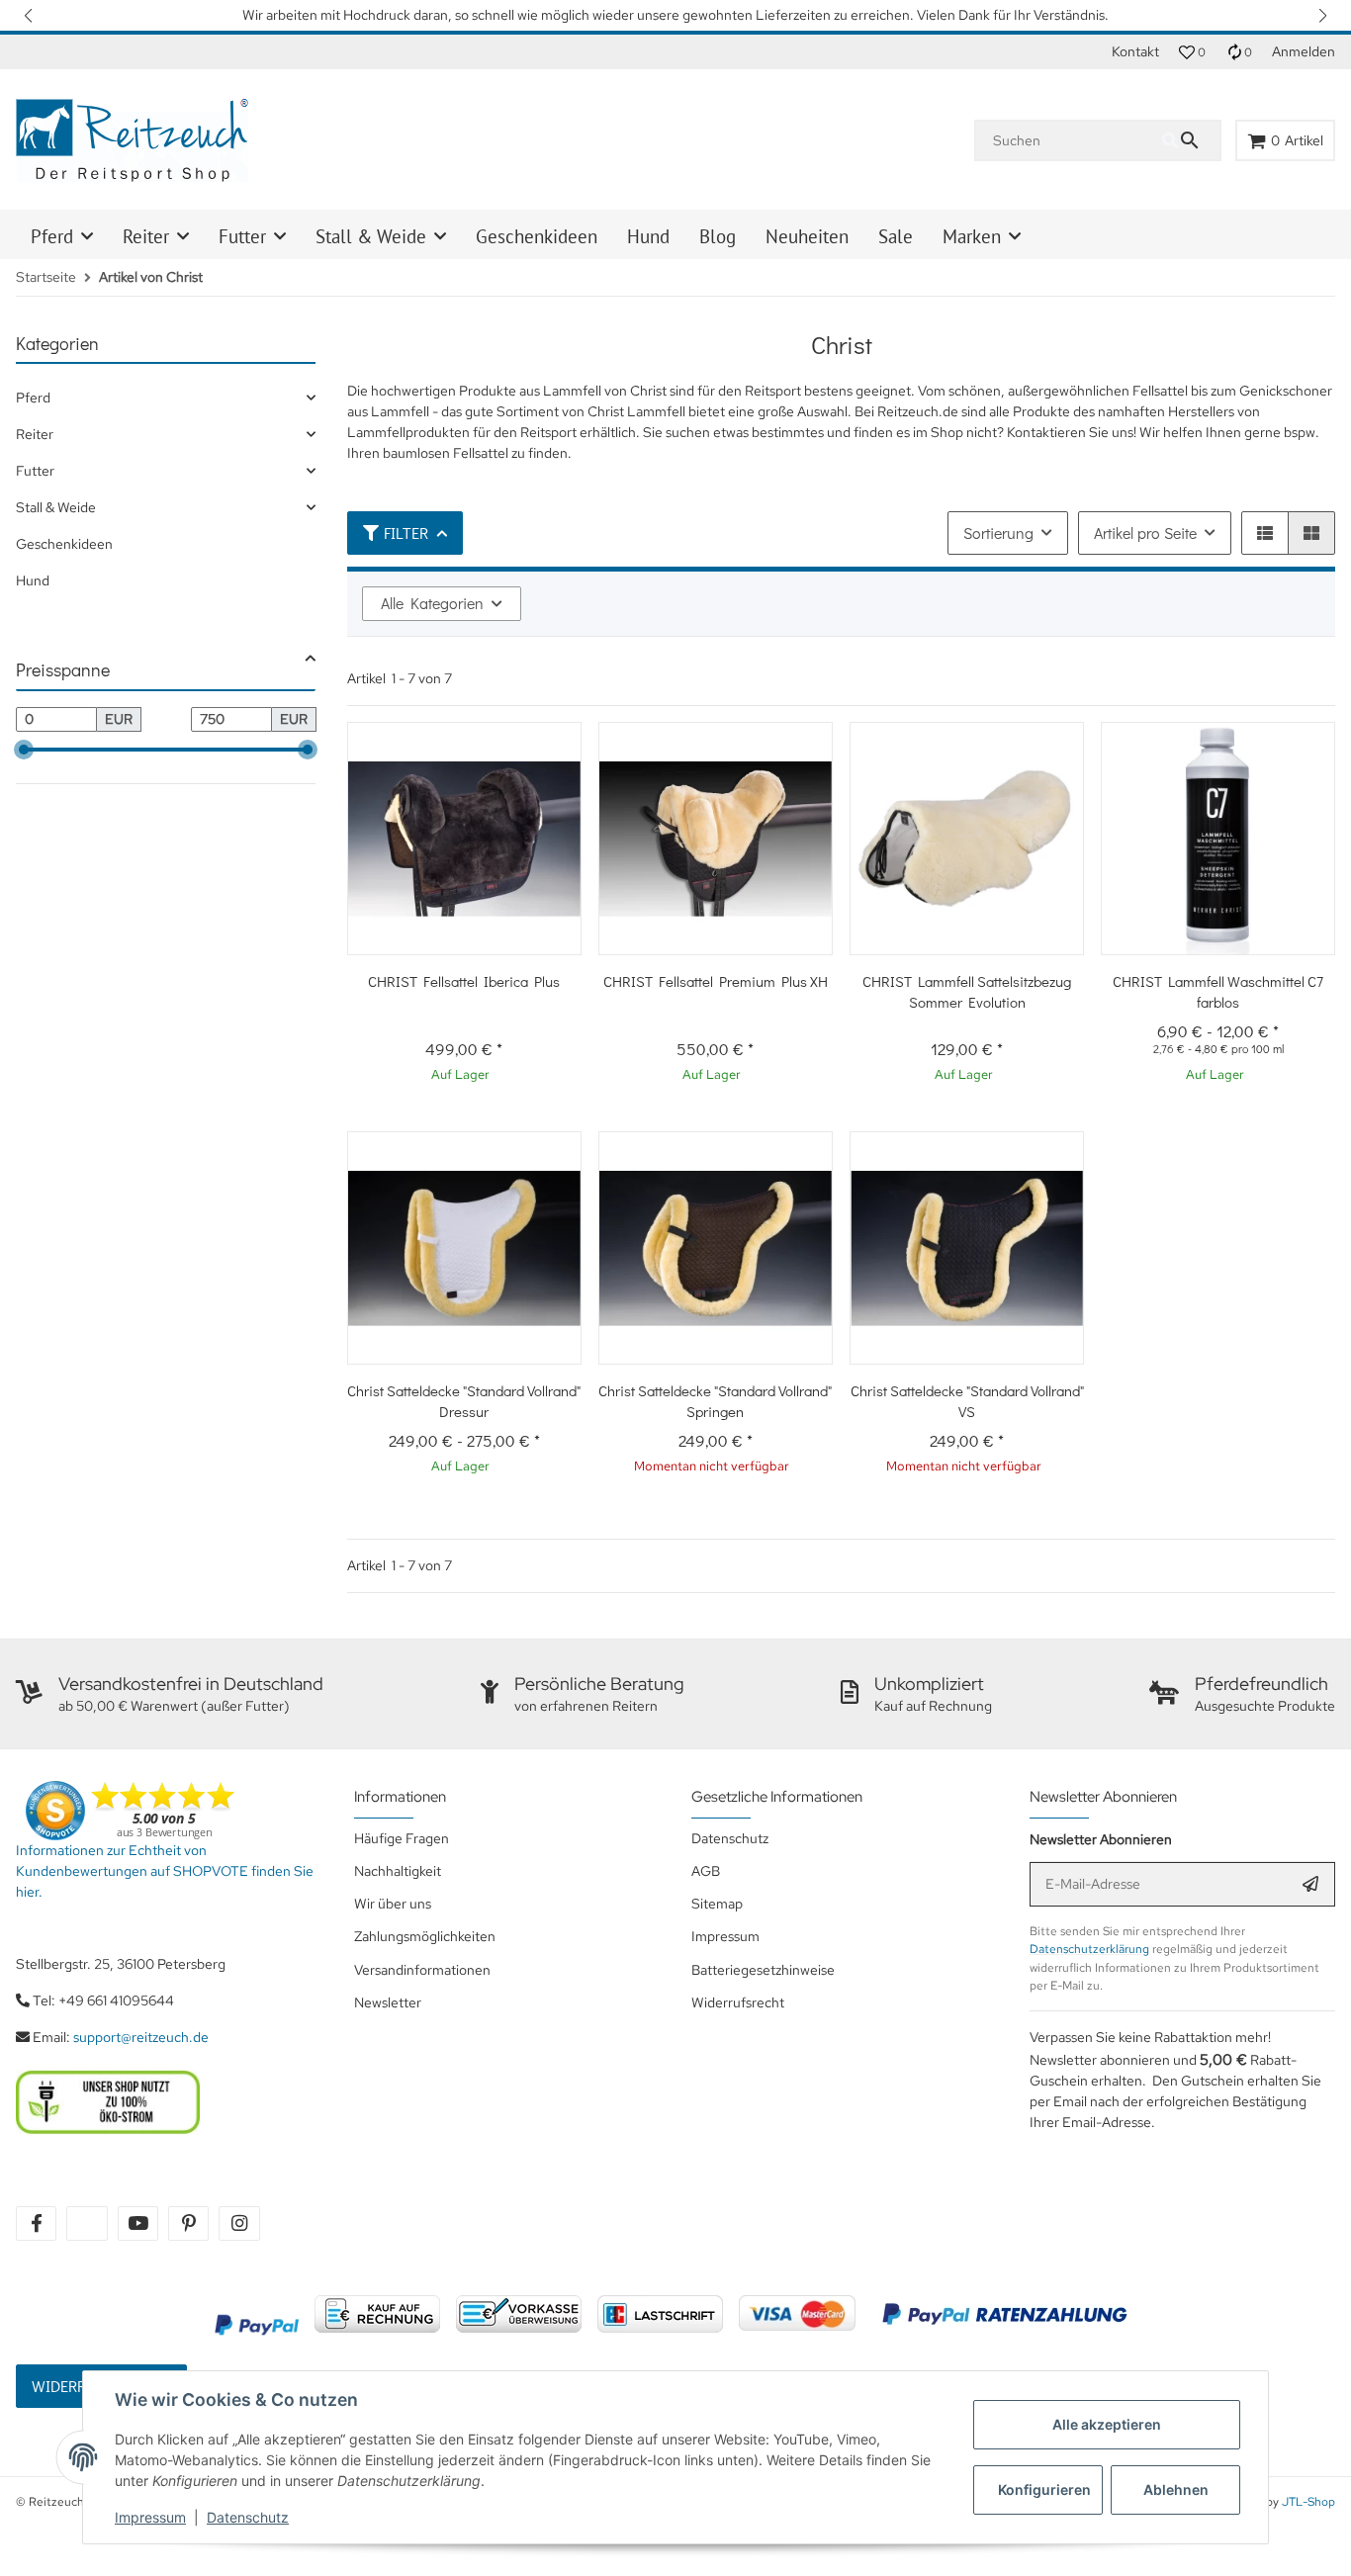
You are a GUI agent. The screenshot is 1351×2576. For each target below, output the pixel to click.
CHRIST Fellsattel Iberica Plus (464, 981)
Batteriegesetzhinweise (763, 1970)
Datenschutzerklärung (1089, 1949)
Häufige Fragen (402, 1838)
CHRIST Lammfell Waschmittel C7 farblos (1218, 991)
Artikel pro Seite (1145, 533)
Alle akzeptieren (1107, 2424)
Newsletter (388, 2002)
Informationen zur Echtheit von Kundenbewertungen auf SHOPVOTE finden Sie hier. (165, 1871)
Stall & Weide (56, 507)
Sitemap (717, 1904)
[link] (166, 398)
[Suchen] (1191, 140)
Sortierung (998, 533)
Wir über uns (393, 1904)
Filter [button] (406, 533)
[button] (30, 15)
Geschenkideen (64, 544)
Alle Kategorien (432, 603)
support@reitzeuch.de (141, 2037)
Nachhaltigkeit (398, 1871)
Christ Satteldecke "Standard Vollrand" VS (967, 1401)
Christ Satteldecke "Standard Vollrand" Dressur (464, 1401)
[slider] (24, 750)
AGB (706, 1871)
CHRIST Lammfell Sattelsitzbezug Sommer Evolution (967, 991)
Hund (33, 580)
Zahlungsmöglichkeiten (425, 1936)
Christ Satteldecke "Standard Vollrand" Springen (715, 1401)
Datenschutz (248, 2517)
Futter (35, 471)
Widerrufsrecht (738, 2002)
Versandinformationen (422, 1970)
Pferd (33, 398)
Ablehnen (1176, 2489)
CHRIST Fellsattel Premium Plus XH (716, 981)
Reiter (35, 434)
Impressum (150, 2517)
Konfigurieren (1044, 2489)
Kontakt (1135, 51)
